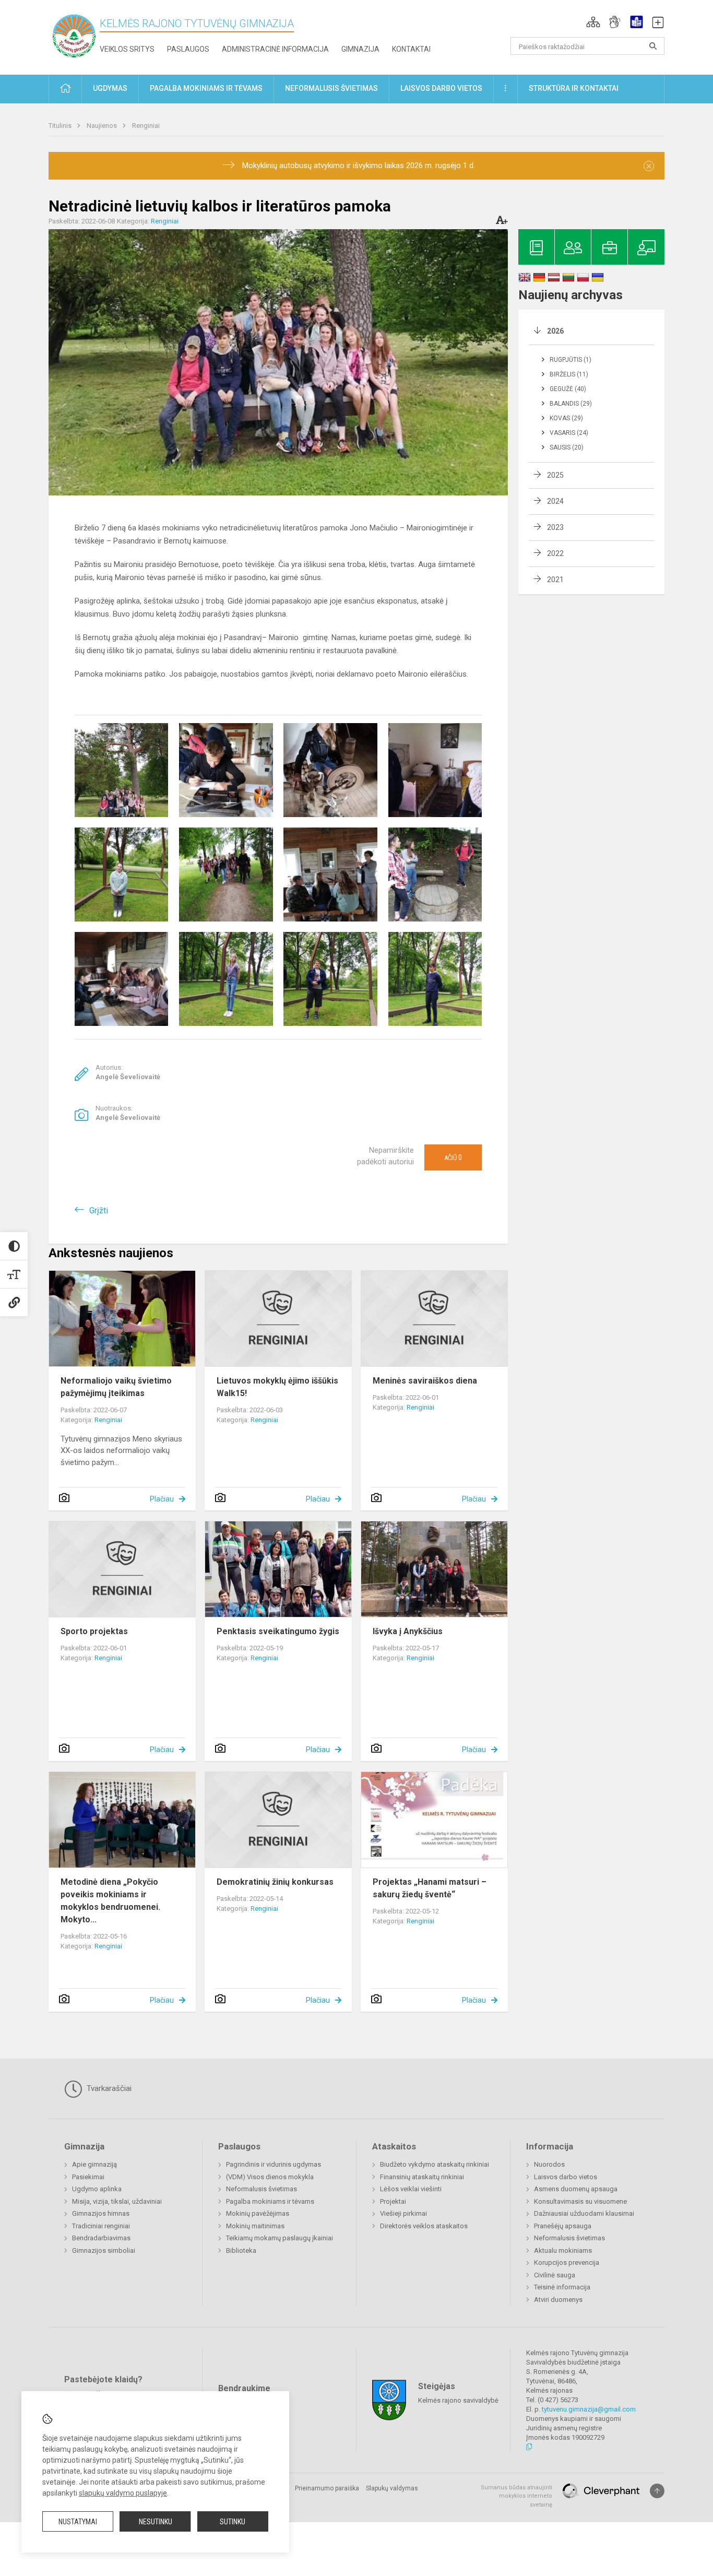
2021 (555, 580)
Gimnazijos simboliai (104, 2250)
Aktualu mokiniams (563, 2250)
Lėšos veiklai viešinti (411, 2189)
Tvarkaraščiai (108, 2088)
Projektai (393, 2201)
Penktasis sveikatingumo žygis (278, 1631)
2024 (555, 501)
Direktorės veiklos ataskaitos (424, 2226)
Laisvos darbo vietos (566, 2177)
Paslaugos (188, 49)
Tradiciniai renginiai (101, 2226)
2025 (555, 475)
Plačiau (162, 1499)
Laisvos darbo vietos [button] (441, 88)
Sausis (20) (567, 447)
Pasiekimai (88, 2177)
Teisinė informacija (562, 2287)
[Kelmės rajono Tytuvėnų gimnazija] (74, 35)
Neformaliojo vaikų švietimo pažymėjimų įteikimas (116, 1387)
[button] (593, 22)
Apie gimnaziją (94, 2164)
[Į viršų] (657, 2491)
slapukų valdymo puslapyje (123, 2493)
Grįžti (99, 1210)
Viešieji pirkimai (403, 2213)
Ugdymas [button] (110, 88)
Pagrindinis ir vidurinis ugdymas (274, 2164)
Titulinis (61, 126)
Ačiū (453, 1157)
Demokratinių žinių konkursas (275, 1882)
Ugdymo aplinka (97, 2189)
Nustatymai (78, 2522)
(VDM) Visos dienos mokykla (270, 2177)
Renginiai (146, 126)
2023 (555, 527)
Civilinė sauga (555, 2275)
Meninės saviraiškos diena (425, 1381)
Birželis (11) (569, 374)
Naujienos (103, 126)
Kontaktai (411, 49)
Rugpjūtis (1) (571, 360)
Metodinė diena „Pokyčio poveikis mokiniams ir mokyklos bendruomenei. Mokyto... (110, 1901)
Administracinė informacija (275, 49)
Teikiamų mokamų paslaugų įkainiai (280, 2238)
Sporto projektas (94, 1631)
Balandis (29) (571, 404)
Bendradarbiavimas (101, 2238)
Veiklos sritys (127, 49)
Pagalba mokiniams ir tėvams (270, 2201)
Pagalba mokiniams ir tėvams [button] (206, 88)
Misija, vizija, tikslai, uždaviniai (117, 2201)
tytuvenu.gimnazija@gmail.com (589, 2409)
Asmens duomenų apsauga (576, 2189)
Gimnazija (360, 49)
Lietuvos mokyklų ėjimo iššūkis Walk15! (277, 1387)
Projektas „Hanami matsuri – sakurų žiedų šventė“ (430, 1888)
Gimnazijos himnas (101, 2213)
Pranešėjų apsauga (563, 2226)
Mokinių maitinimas (255, 2226)
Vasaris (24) (569, 433)
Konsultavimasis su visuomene (580, 2201)
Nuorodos (549, 2164)
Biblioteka (241, 2250)
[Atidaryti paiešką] (653, 46)
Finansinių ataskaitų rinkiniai (422, 2177)
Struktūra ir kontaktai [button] (574, 88)
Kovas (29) (566, 418)
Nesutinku (156, 2522)
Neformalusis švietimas (262, 2189)
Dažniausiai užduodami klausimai (584, 2213)
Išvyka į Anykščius (408, 1631)
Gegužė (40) (568, 389)
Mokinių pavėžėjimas (258, 2213)
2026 (555, 331)
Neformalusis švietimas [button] (331, 88)
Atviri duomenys (558, 2300)
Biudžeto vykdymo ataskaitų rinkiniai (435, 2164)
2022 (555, 553)
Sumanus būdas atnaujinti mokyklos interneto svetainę (516, 2496)
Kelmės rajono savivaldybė (458, 2400)
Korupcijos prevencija (567, 2262)
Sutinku (233, 2522)
